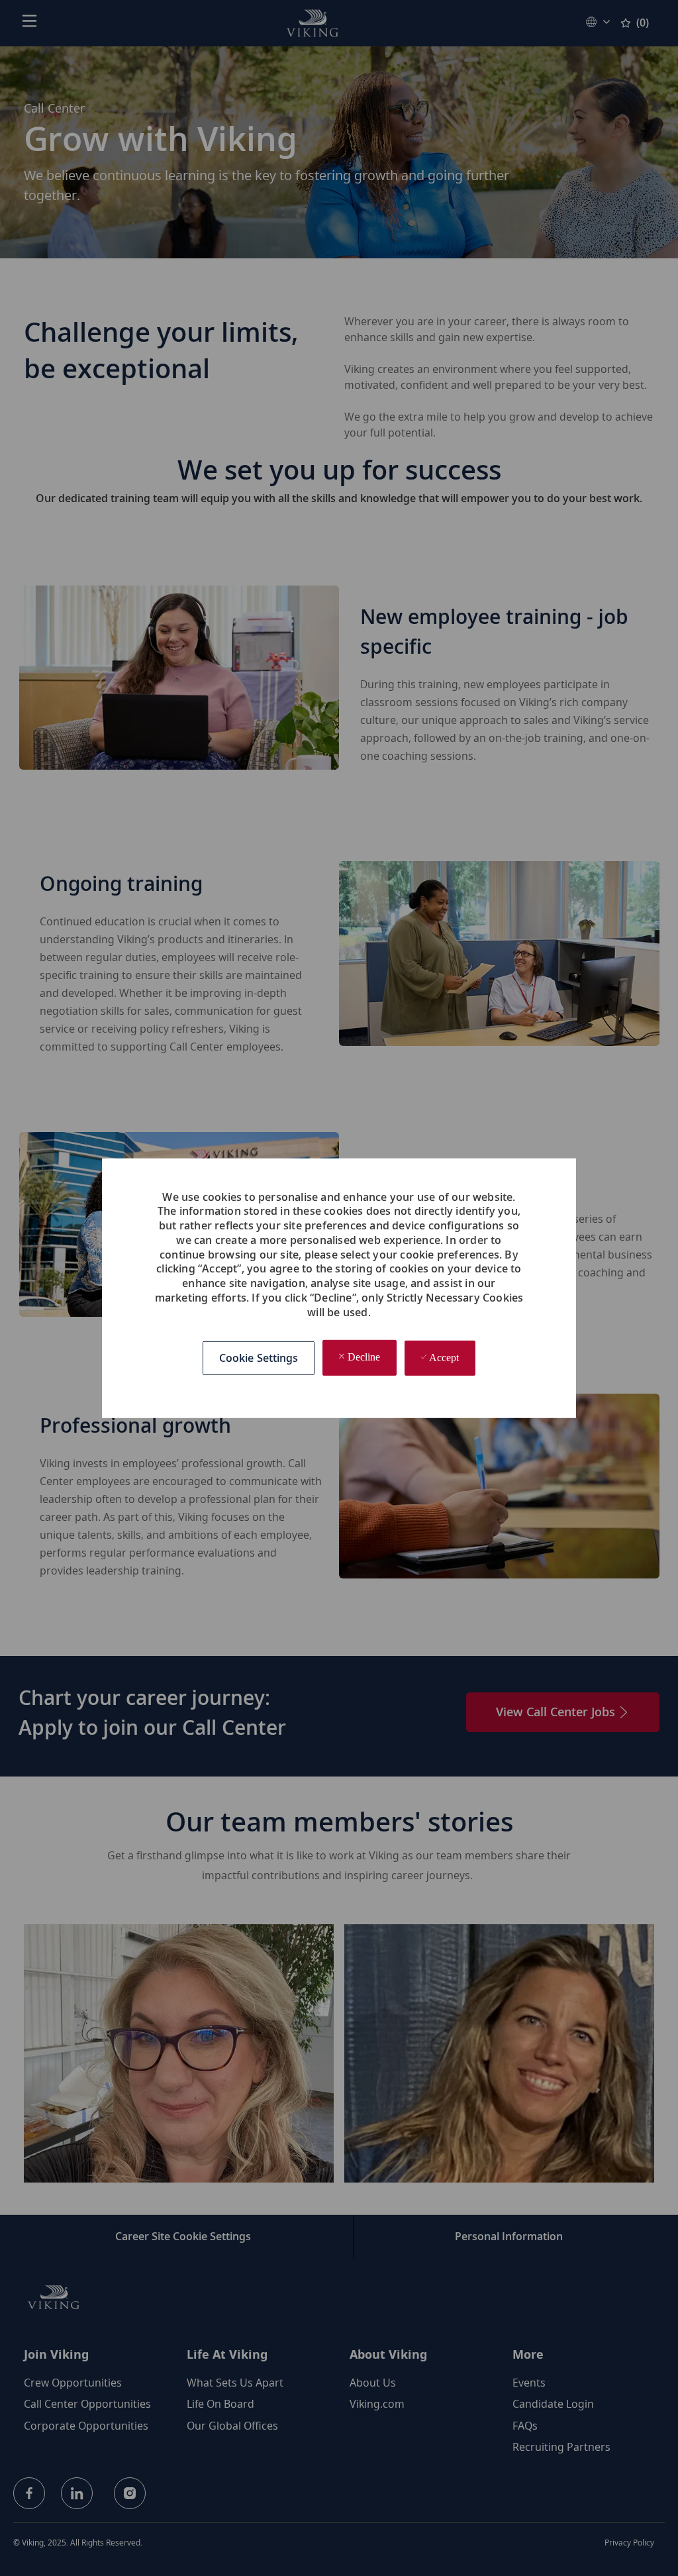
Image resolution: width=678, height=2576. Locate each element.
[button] (259, 1358)
